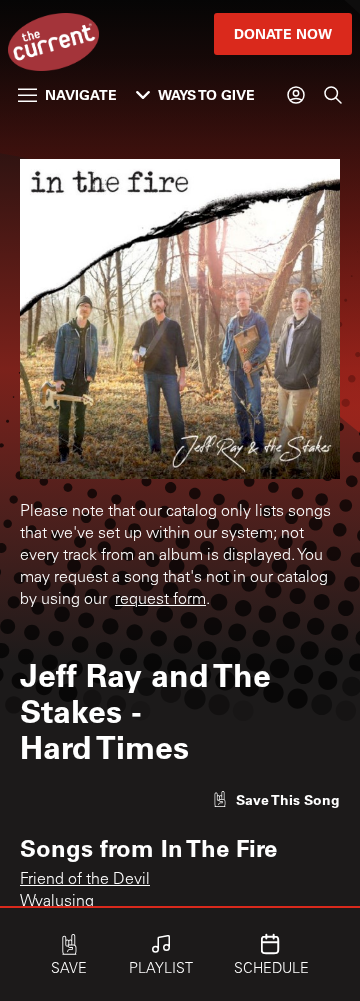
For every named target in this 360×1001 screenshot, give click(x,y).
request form (160, 600)
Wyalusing (57, 902)
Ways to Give (206, 94)
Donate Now (283, 33)
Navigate (81, 94)
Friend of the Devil (85, 880)
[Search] (333, 95)
